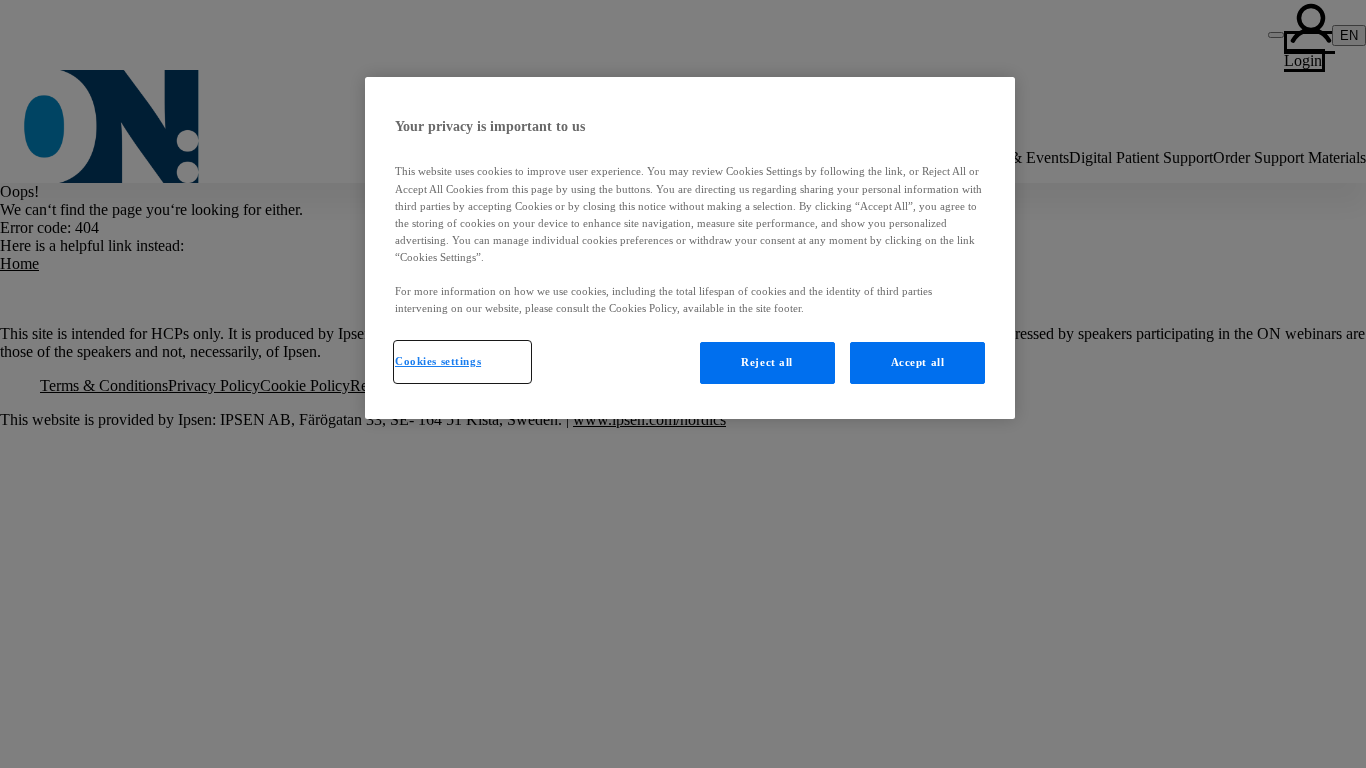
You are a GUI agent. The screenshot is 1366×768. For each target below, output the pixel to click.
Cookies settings (438, 361)
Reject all (767, 362)
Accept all (918, 362)
